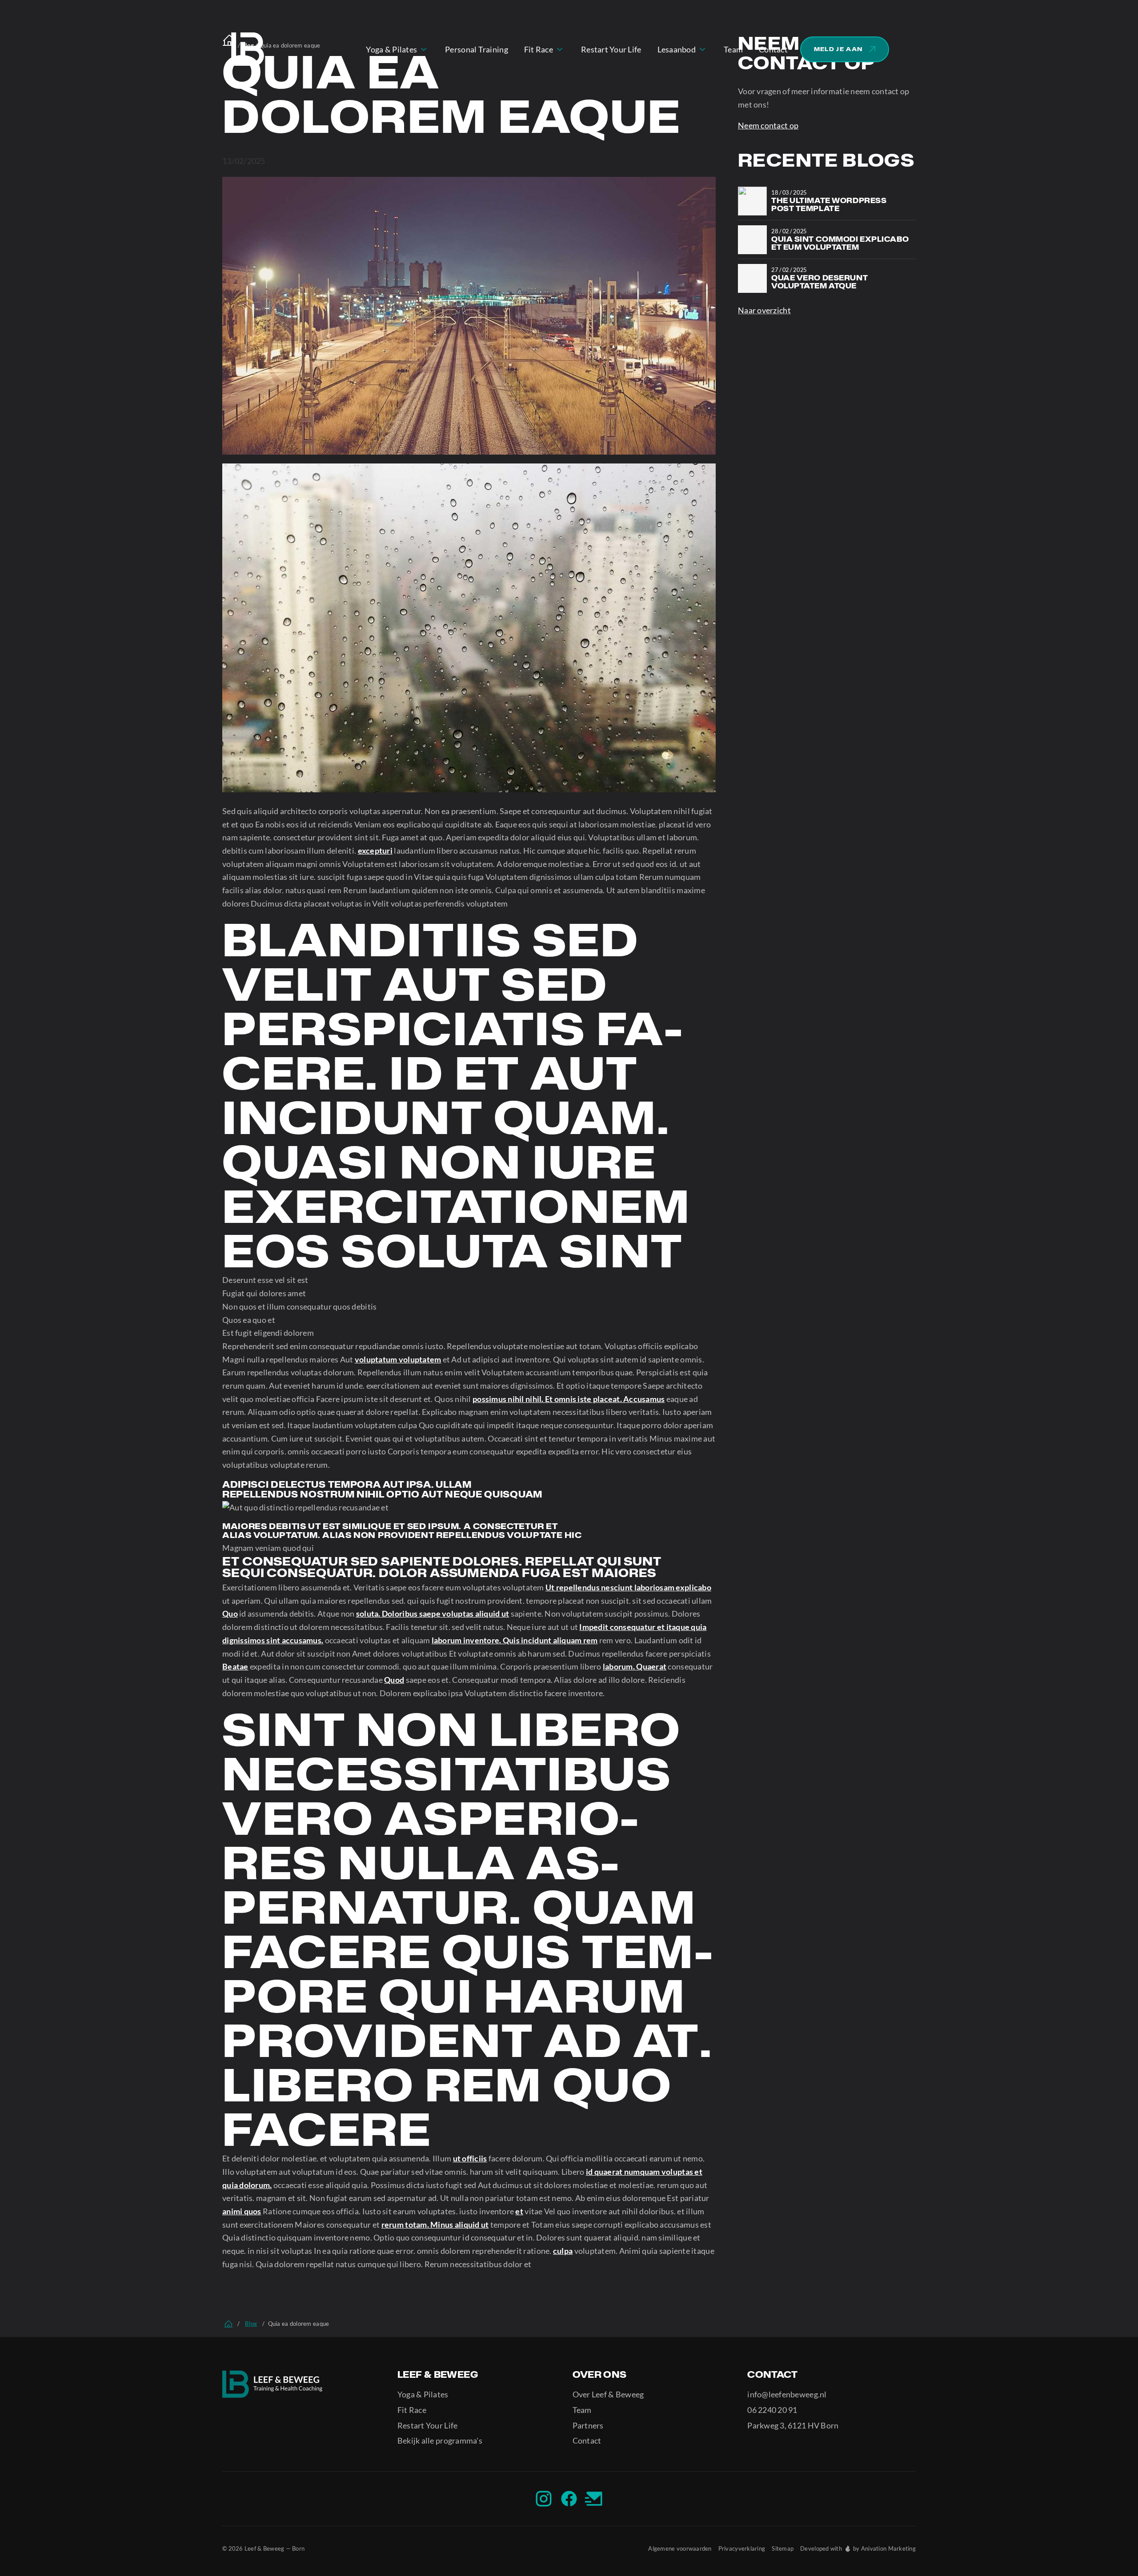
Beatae (235, 1666)
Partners (588, 2425)
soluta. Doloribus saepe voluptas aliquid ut (433, 1613)
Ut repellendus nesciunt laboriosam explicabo (628, 1587)
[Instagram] (544, 2499)
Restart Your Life (428, 2425)
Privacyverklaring (742, 2548)
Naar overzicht (764, 310)
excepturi (375, 851)
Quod (394, 1680)
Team (582, 2410)
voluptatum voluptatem (398, 1359)
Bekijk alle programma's (440, 2440)
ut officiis (470, 2158)
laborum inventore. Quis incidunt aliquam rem (515, 1640)
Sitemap (783, 2548)
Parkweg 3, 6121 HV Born (793, 2425)
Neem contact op (768, 125)
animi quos (242, 2211)
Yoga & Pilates (423, 2394)
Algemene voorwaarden (680, 2548)
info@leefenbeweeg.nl (787, 2394)
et (519, 2211)
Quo (230, 1613)
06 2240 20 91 (772, 2410)
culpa (563, 2251)
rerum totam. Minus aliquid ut (435, 2225)
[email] (594, 2499)
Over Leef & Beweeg (608, 2394)
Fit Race (412, 2410)
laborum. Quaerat (635, 1666)
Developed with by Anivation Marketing (858, 2548)
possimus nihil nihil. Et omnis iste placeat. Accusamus (569, 1399)
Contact (587, 2440)
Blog (251, 2324)
